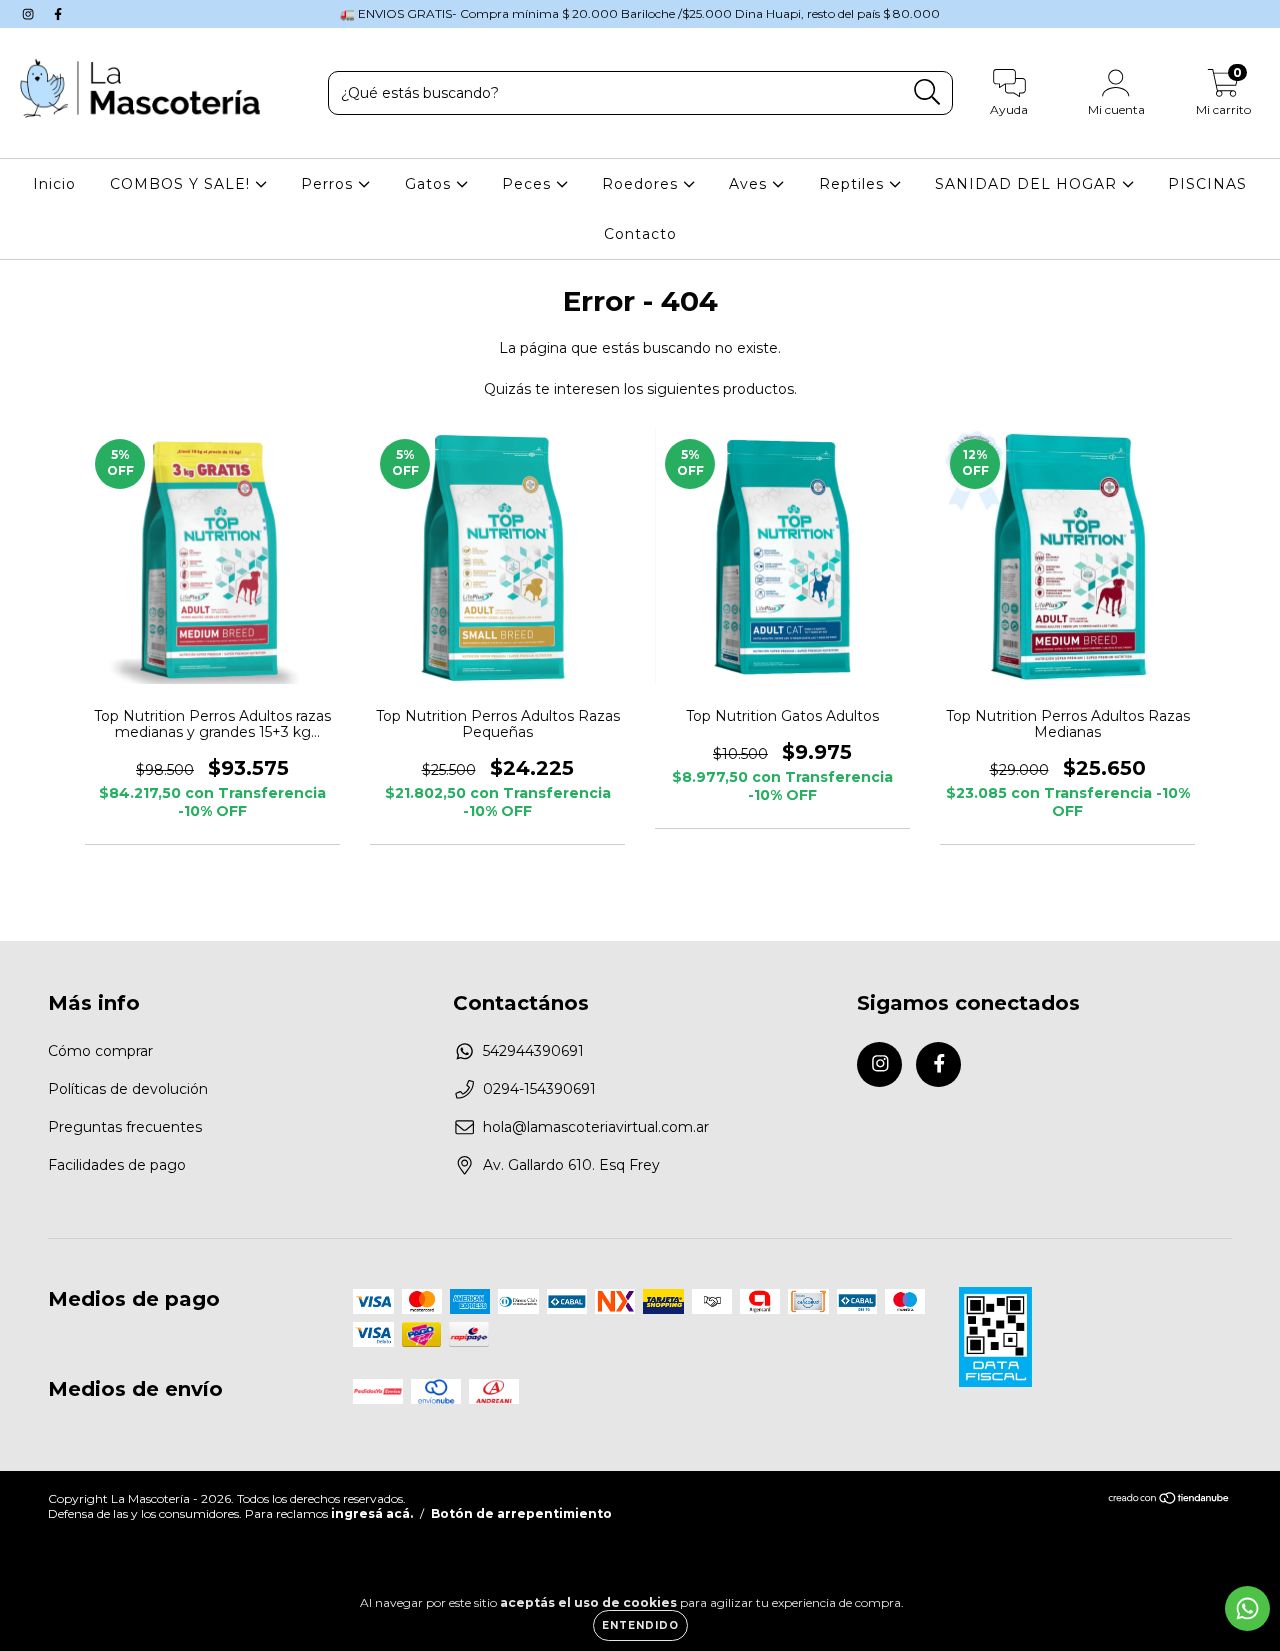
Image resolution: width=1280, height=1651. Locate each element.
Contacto (640, 234)
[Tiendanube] (1169, 1500)
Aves (750, 184)
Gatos (430, 184)
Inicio (54, 184)
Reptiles (854, 184)
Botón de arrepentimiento (521, 1513)
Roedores (642, 184)
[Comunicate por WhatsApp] (1247, 1608)
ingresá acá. (372, 1513)
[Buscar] (927, 92)
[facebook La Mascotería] (58, 14)
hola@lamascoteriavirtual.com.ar (596, 1127)
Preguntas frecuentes (125, 1127)
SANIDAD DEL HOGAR (1028, 184)
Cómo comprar (100, 1051)
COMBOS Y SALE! (182, 184)
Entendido (640, 1625)
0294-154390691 (539, 1089)
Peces (529, 184)
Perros (329, 184)
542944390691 (533, 1051)
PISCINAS (1207, 184)
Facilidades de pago (117, 1165)
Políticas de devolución (128, 1089)
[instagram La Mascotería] (30, 14)
